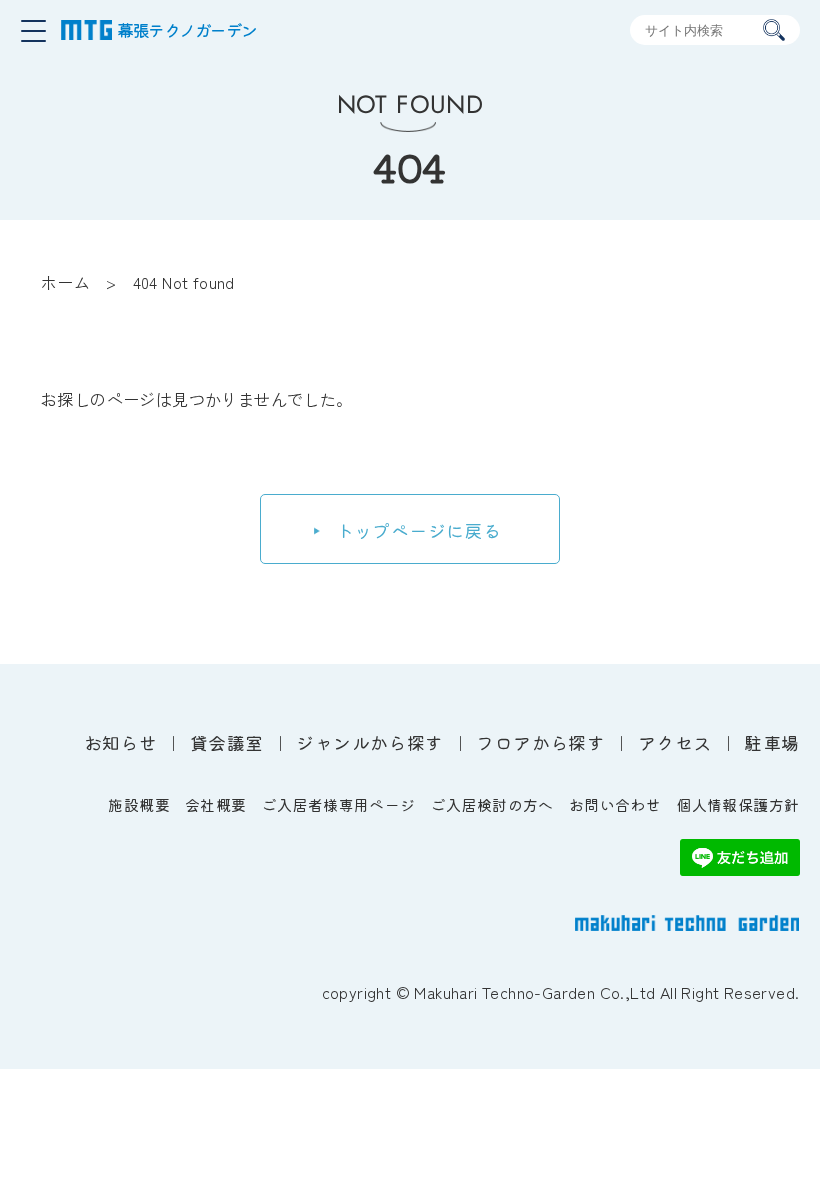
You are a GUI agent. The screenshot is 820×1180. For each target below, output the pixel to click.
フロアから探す (540, 742)
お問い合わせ (615, 804)
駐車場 (771, 742)
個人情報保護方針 (737, 804)
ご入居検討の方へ (492, 804)
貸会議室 (227, 742)
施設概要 (139, 804)
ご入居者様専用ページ (339, 804)
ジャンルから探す (369, 742)
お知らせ (121, 742)
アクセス (675, 742)
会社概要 (216, 804)
